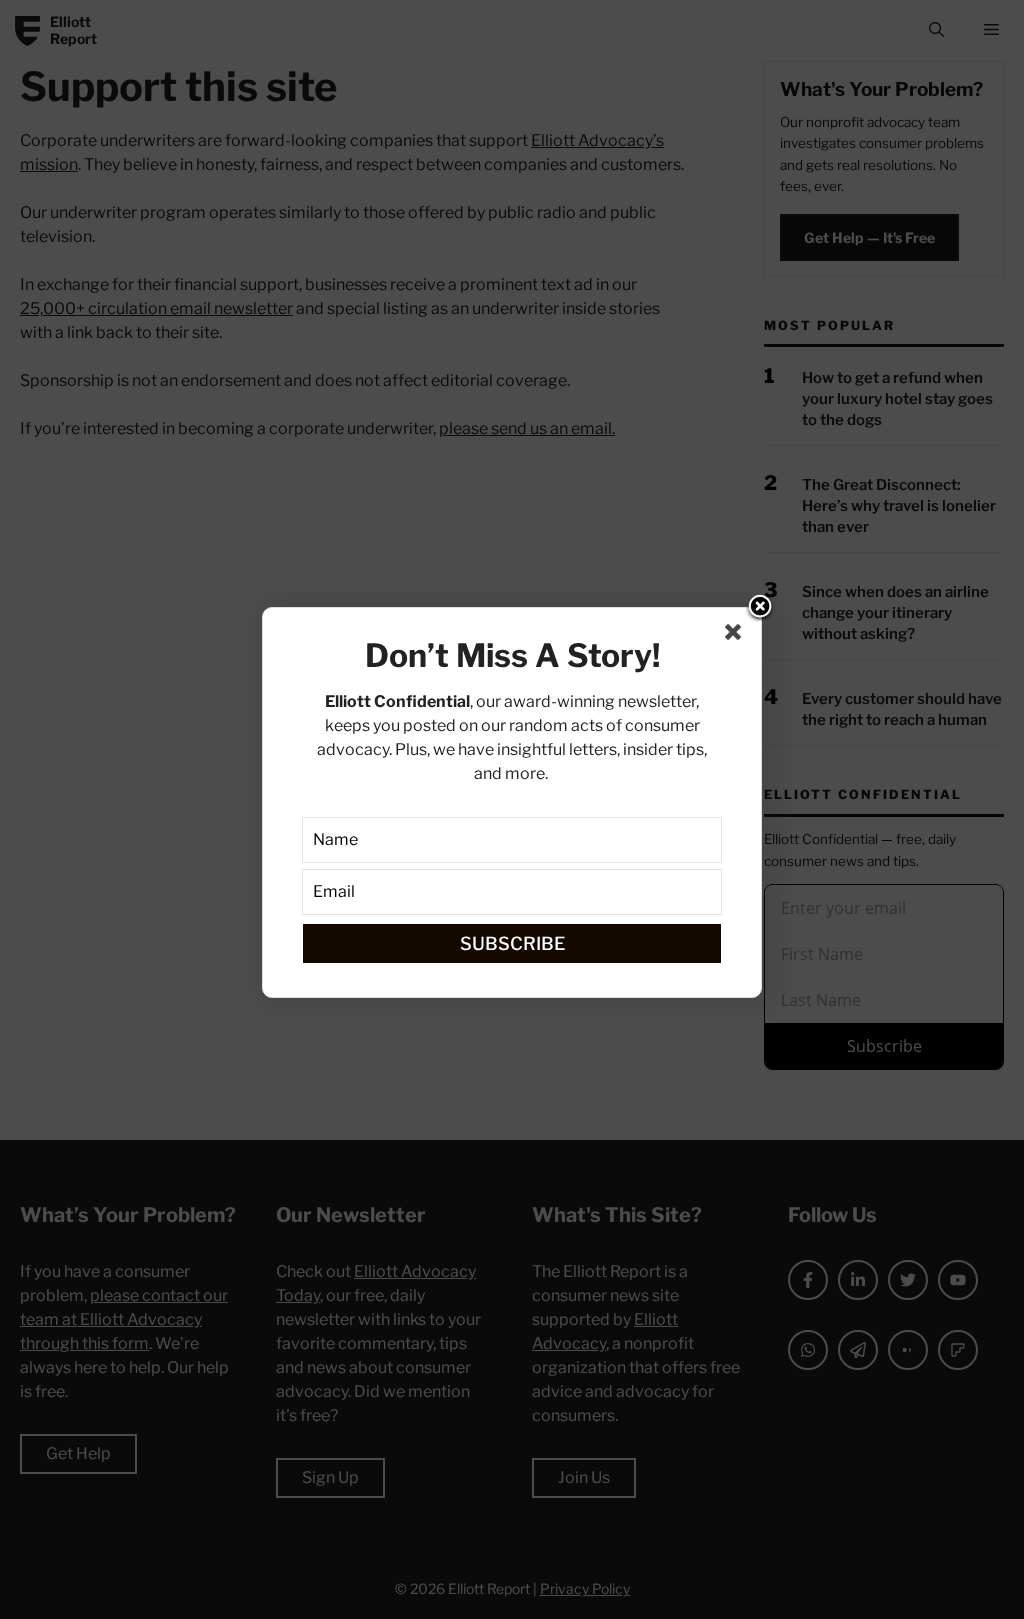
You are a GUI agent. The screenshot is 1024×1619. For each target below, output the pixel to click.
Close (760, 608)
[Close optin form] (737, 636)
